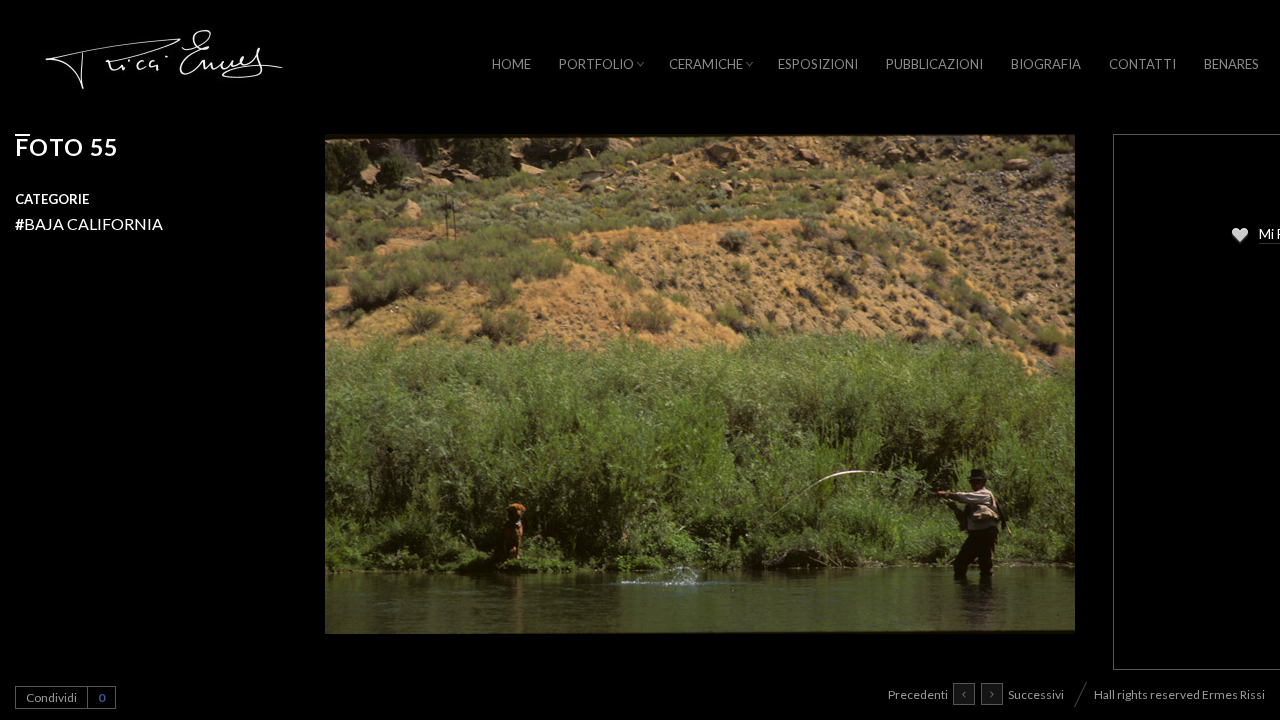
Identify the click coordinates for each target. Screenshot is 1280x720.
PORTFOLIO (596, 64)
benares (1231, 64)
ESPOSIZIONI (818, 64)
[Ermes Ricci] (165, 66)
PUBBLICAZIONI (934, 64)
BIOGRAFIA (1046, 64)
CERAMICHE (706, 64)
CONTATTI (1142, 64)
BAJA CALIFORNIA (89, 223)
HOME (511, 64)
